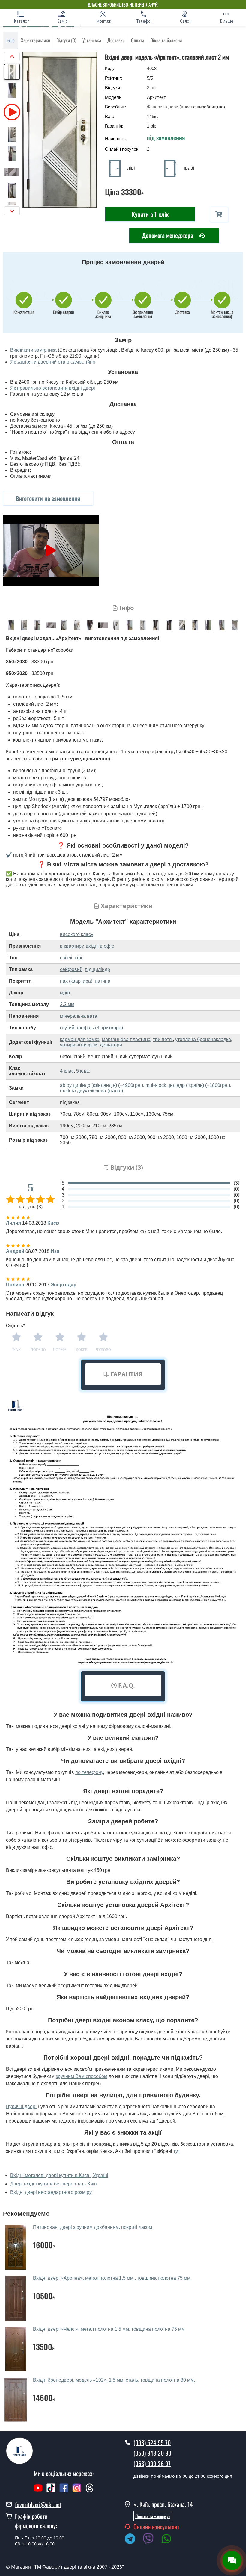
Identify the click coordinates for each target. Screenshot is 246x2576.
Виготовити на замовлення (48, 498)
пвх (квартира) (76, 981)
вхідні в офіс (100, 946)
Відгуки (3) (66, 40)
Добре (82, 1350)
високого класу (77, 934)
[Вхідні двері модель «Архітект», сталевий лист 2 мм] (11, 625)
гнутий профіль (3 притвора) (91, 1028)
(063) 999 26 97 (152, 2463)
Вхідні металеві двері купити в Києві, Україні (59, 2175)
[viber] (151, 2540)
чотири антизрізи (79, 1045)
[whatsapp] (169, 2540)
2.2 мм (67, 1004)
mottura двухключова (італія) (91, 1091)
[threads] (90, 2491)
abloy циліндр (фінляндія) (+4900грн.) (102, 1085)
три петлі (163, 1039)
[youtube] (38, 2491)
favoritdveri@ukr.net (38, 2504)
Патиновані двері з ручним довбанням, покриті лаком (93, 2227)
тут (176, 2151)
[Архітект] (60, 130)
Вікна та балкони (166, 40)
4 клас (67, 1071)
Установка (92, 40)
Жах (17, 1350)
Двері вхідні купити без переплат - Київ (54, 2184)
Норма (60, 1350)
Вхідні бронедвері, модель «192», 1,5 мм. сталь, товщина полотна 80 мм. (114, 2380)
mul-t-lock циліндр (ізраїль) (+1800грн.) (188, 1085)
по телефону (89, 1772)
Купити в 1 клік (150, 214)
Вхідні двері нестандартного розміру (51, 2192)
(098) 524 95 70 (152, 2442)
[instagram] (78, 2491)
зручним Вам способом (82, 2076)
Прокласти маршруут (153, 2516)
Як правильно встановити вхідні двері (53, 388)
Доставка (116, 40)
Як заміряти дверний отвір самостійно (53, 362)
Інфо (10, 40)
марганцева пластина (126, 1039)
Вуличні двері (21, 2107)
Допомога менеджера (168, 235)
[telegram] (133, 2540)
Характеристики (36, 40)
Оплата (138, 40)
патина (103, 981)
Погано (38, 1350)
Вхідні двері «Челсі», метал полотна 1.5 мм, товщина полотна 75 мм (109, 2329)
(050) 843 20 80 (152, 2453)
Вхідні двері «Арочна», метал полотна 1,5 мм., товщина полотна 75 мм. (112, 2278)
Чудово (103, 1350)
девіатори (111, 1045)
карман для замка (80, 1039)
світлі (66, 958)
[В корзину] (219, 214)
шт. (152, 88)
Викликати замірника (33, 350)
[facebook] (64, 2491)
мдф (65, 993)
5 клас (83, 1071)
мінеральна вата (79, 1016)
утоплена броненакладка (203, 1039)
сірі (78, 958)
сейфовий (71, 969)
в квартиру (72, 946)
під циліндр (97, 969)
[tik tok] (51, 2491)
